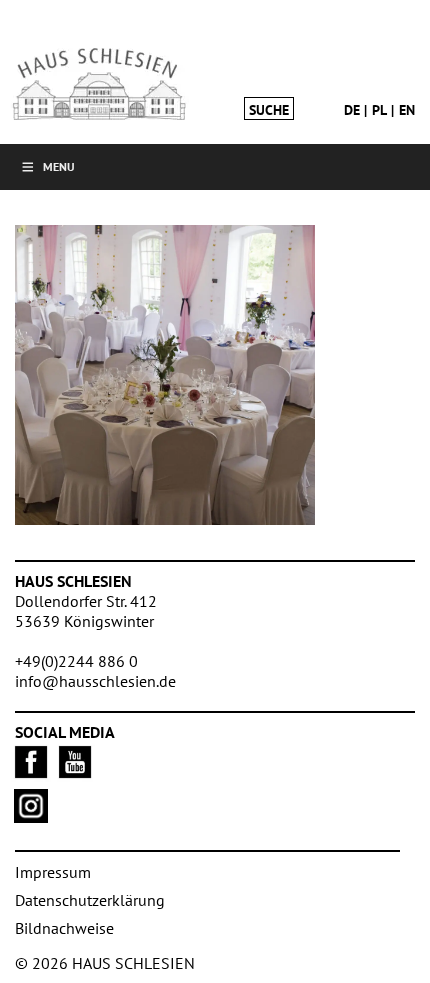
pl (379, 110)
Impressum (53, 872)
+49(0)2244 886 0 (76, 661)
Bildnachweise (64, 928)
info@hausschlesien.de (95, 681)
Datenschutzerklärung (90, 900)
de (352, 110)
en (407, 110)
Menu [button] (59, 166)
